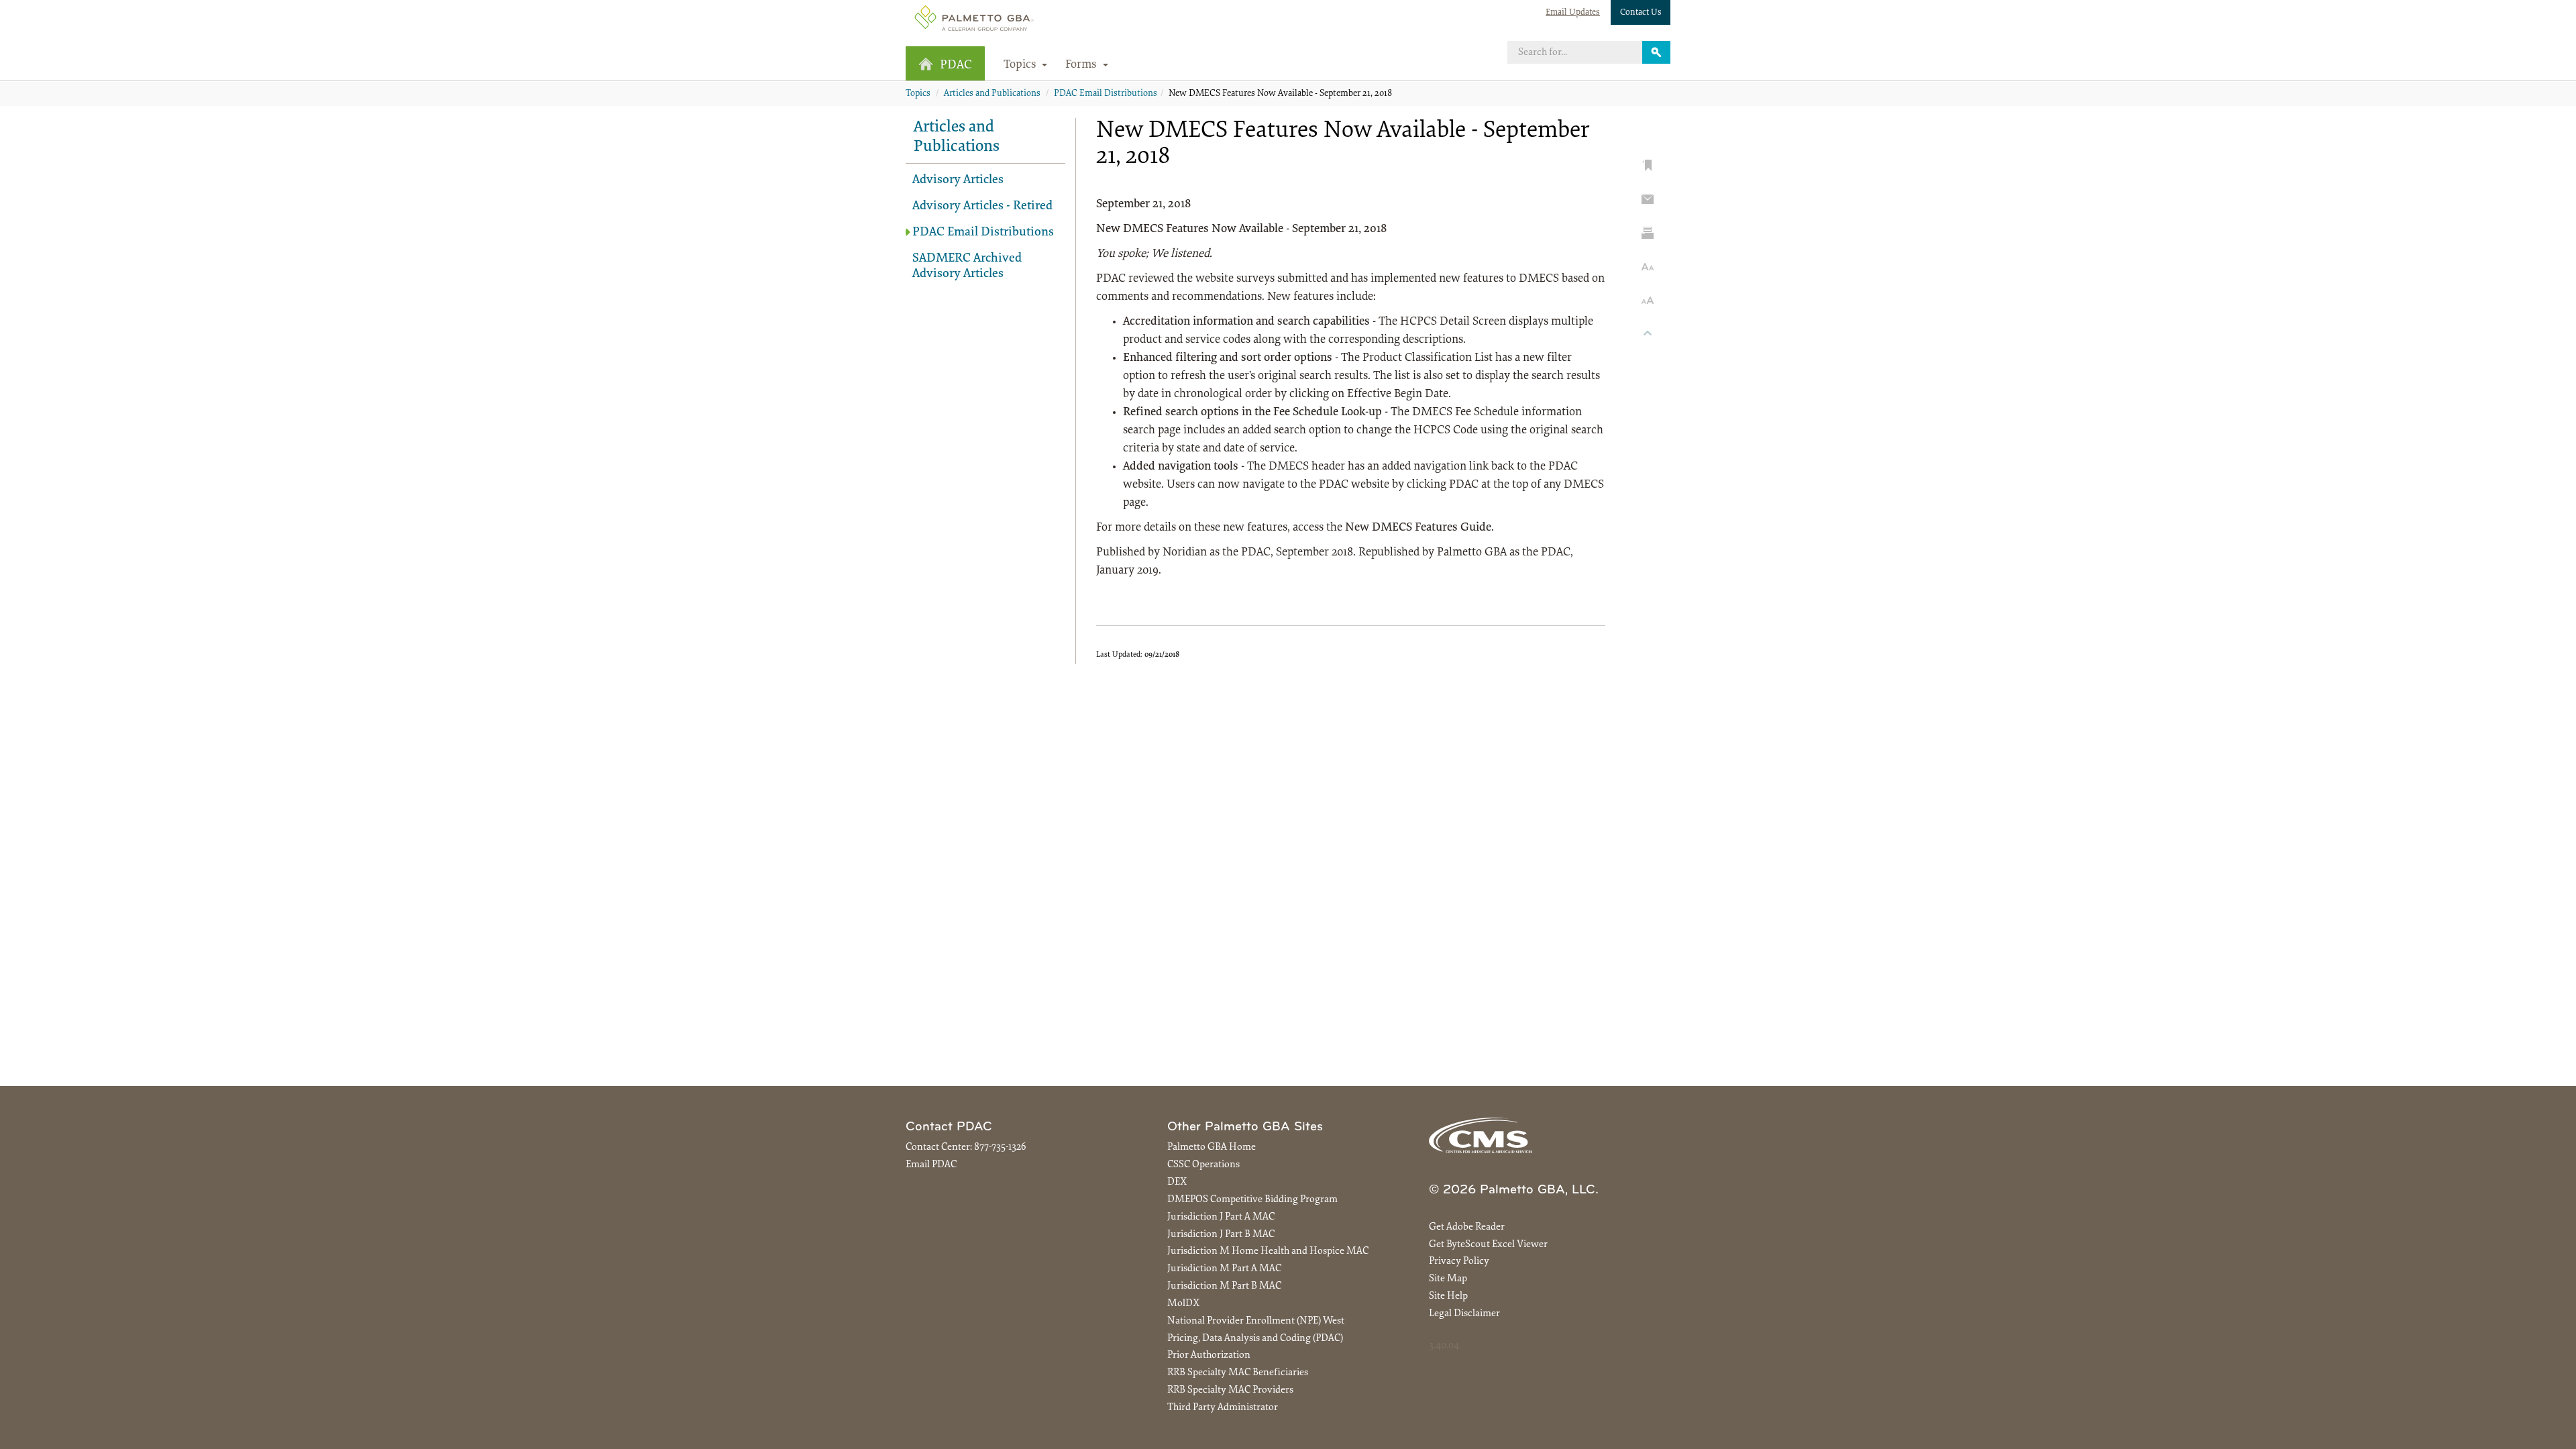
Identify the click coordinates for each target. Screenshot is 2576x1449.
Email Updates (1573, 12)
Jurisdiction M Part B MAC (1224, 1286)
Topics (918, 94)
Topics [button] (1021, 65)
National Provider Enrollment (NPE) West (1256, 1321)
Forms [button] (1082, 65)
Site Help (1448, 1296)
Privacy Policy (1459, 1262)
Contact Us (1641, 12)
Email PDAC (931, 1165)
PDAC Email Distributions (1106, 94)
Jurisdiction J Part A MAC (1221, 1217)
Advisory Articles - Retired (982, 206)
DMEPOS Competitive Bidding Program (1252, 1200)
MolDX (1183, 1304)
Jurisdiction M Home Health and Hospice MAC (1268, 1251)
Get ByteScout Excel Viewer (1488, 1245)
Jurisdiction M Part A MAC (1224, 1269)
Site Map (1448, 1279)
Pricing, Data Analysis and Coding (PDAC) (1255, 1339)
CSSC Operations (1203, 1165)
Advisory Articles (958, 180)
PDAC (956, 65)
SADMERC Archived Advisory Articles (967, 266)
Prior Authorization (1209, 1355)
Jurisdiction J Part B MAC (1221, 1235)
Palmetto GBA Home (1212, 1147)
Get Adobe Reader (1467, 1227)
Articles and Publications (992, 94)
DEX (1177, 1182)
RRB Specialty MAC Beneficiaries (1238, 1373)
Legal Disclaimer (1464, 1314)
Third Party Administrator (1223, 1408)
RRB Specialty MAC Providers (1230, 1390)
